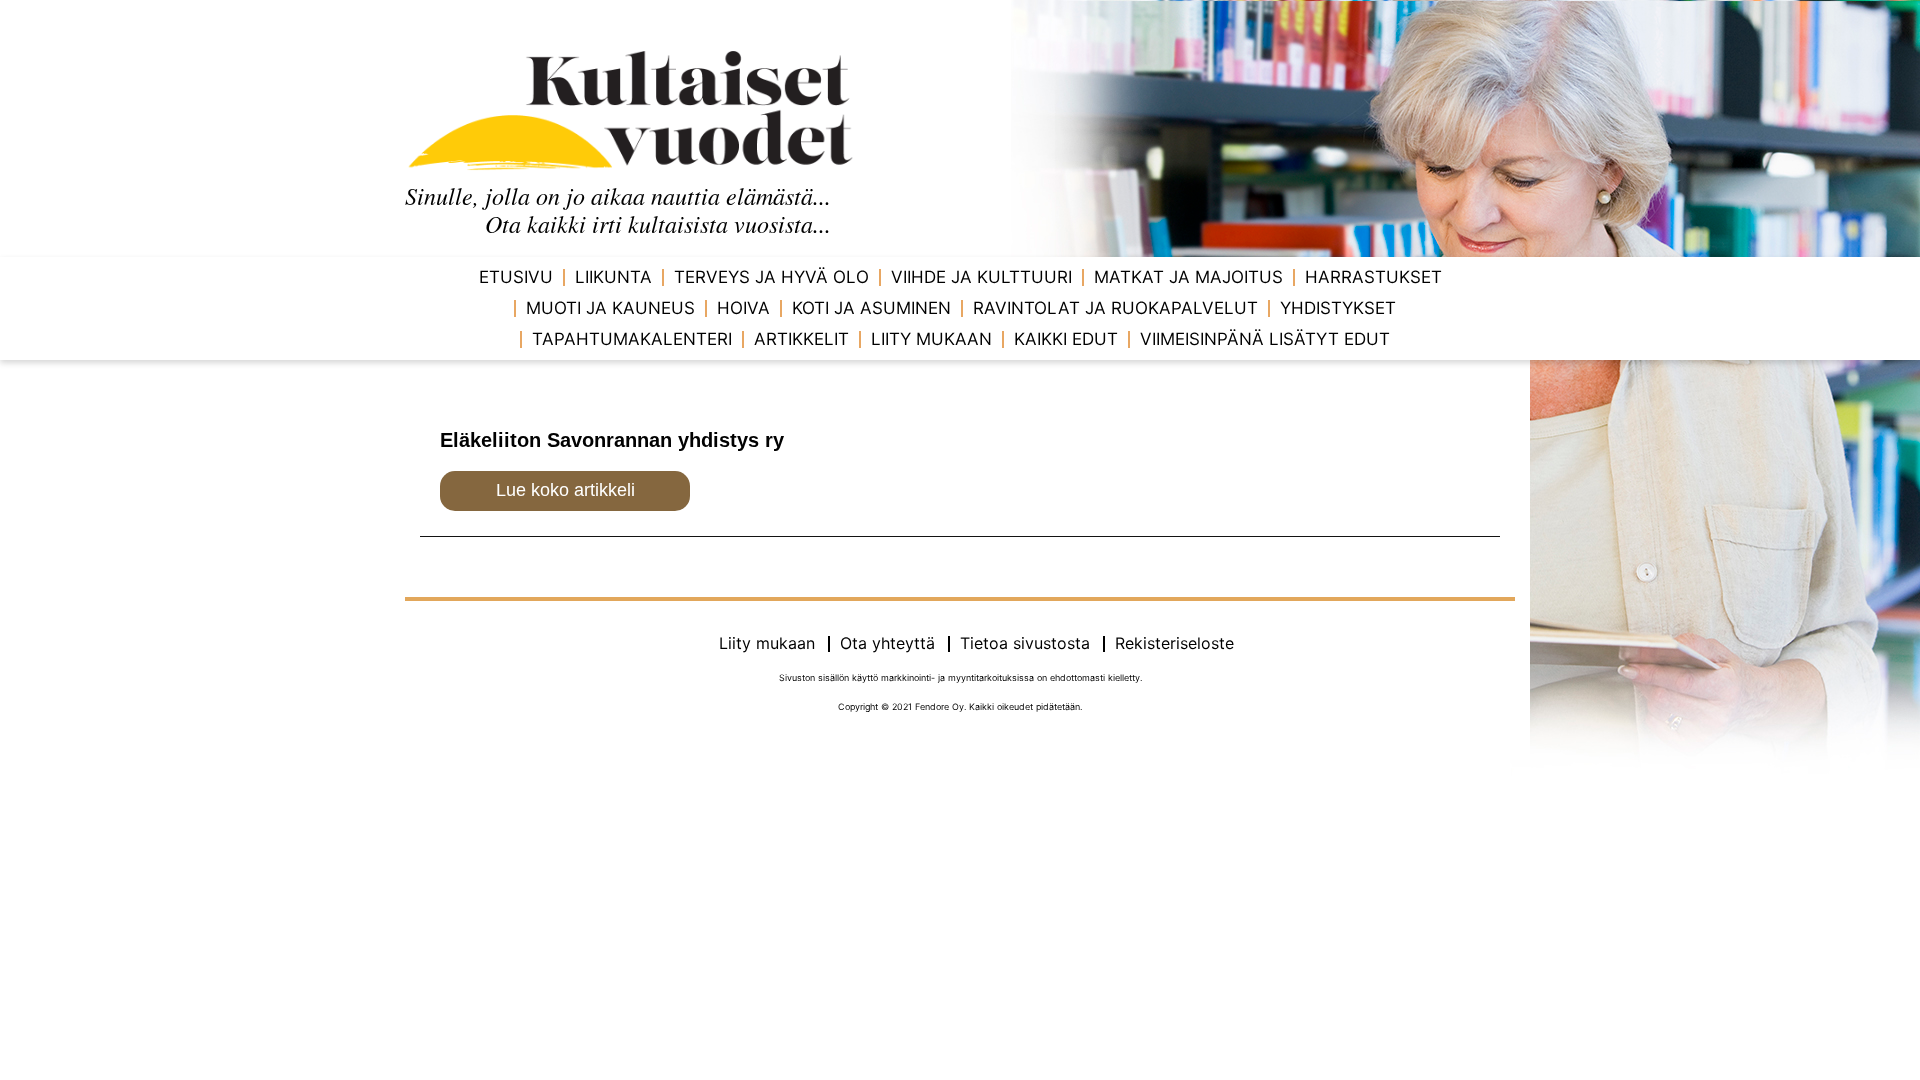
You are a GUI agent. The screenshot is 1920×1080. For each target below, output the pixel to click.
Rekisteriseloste (1174, 643)
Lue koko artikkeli (565, 490)
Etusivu (516, 277)
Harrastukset (1373, 277)
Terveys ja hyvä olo (771, 277)
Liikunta (613, 277)
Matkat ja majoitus (1188, 277)
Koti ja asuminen (871, 308)
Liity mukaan (931, 339)
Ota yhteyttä (887, 643)
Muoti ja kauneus (610, 308)
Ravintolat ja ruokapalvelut (1115, 308)
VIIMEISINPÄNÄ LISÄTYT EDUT (1265, 339)
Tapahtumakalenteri (632, 339)
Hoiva (743, 308)
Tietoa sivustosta (1025, 643)
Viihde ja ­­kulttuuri (981, 277)
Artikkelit (801, 339)
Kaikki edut (1066, 339)
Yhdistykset (1338, 308)
